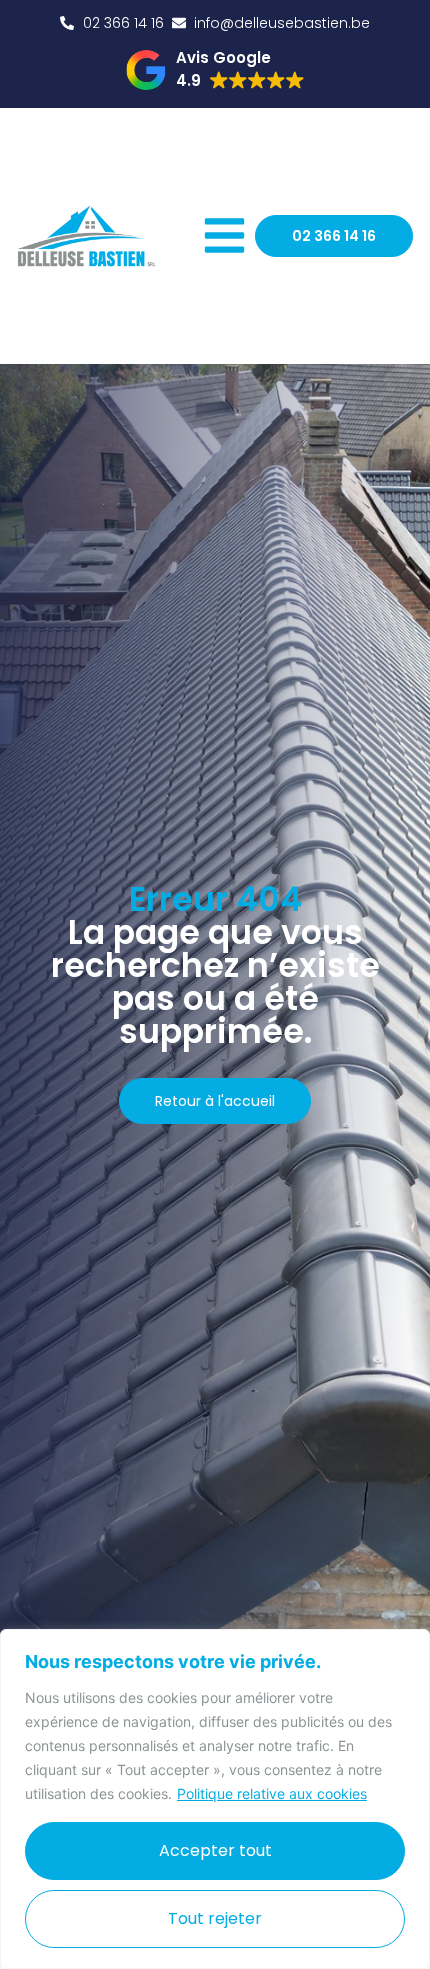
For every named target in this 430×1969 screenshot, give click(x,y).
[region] (215, 1799)
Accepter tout (215, 1850)
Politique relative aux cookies (272, 1793)
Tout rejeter (215, 1918)
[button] (215, 70)
